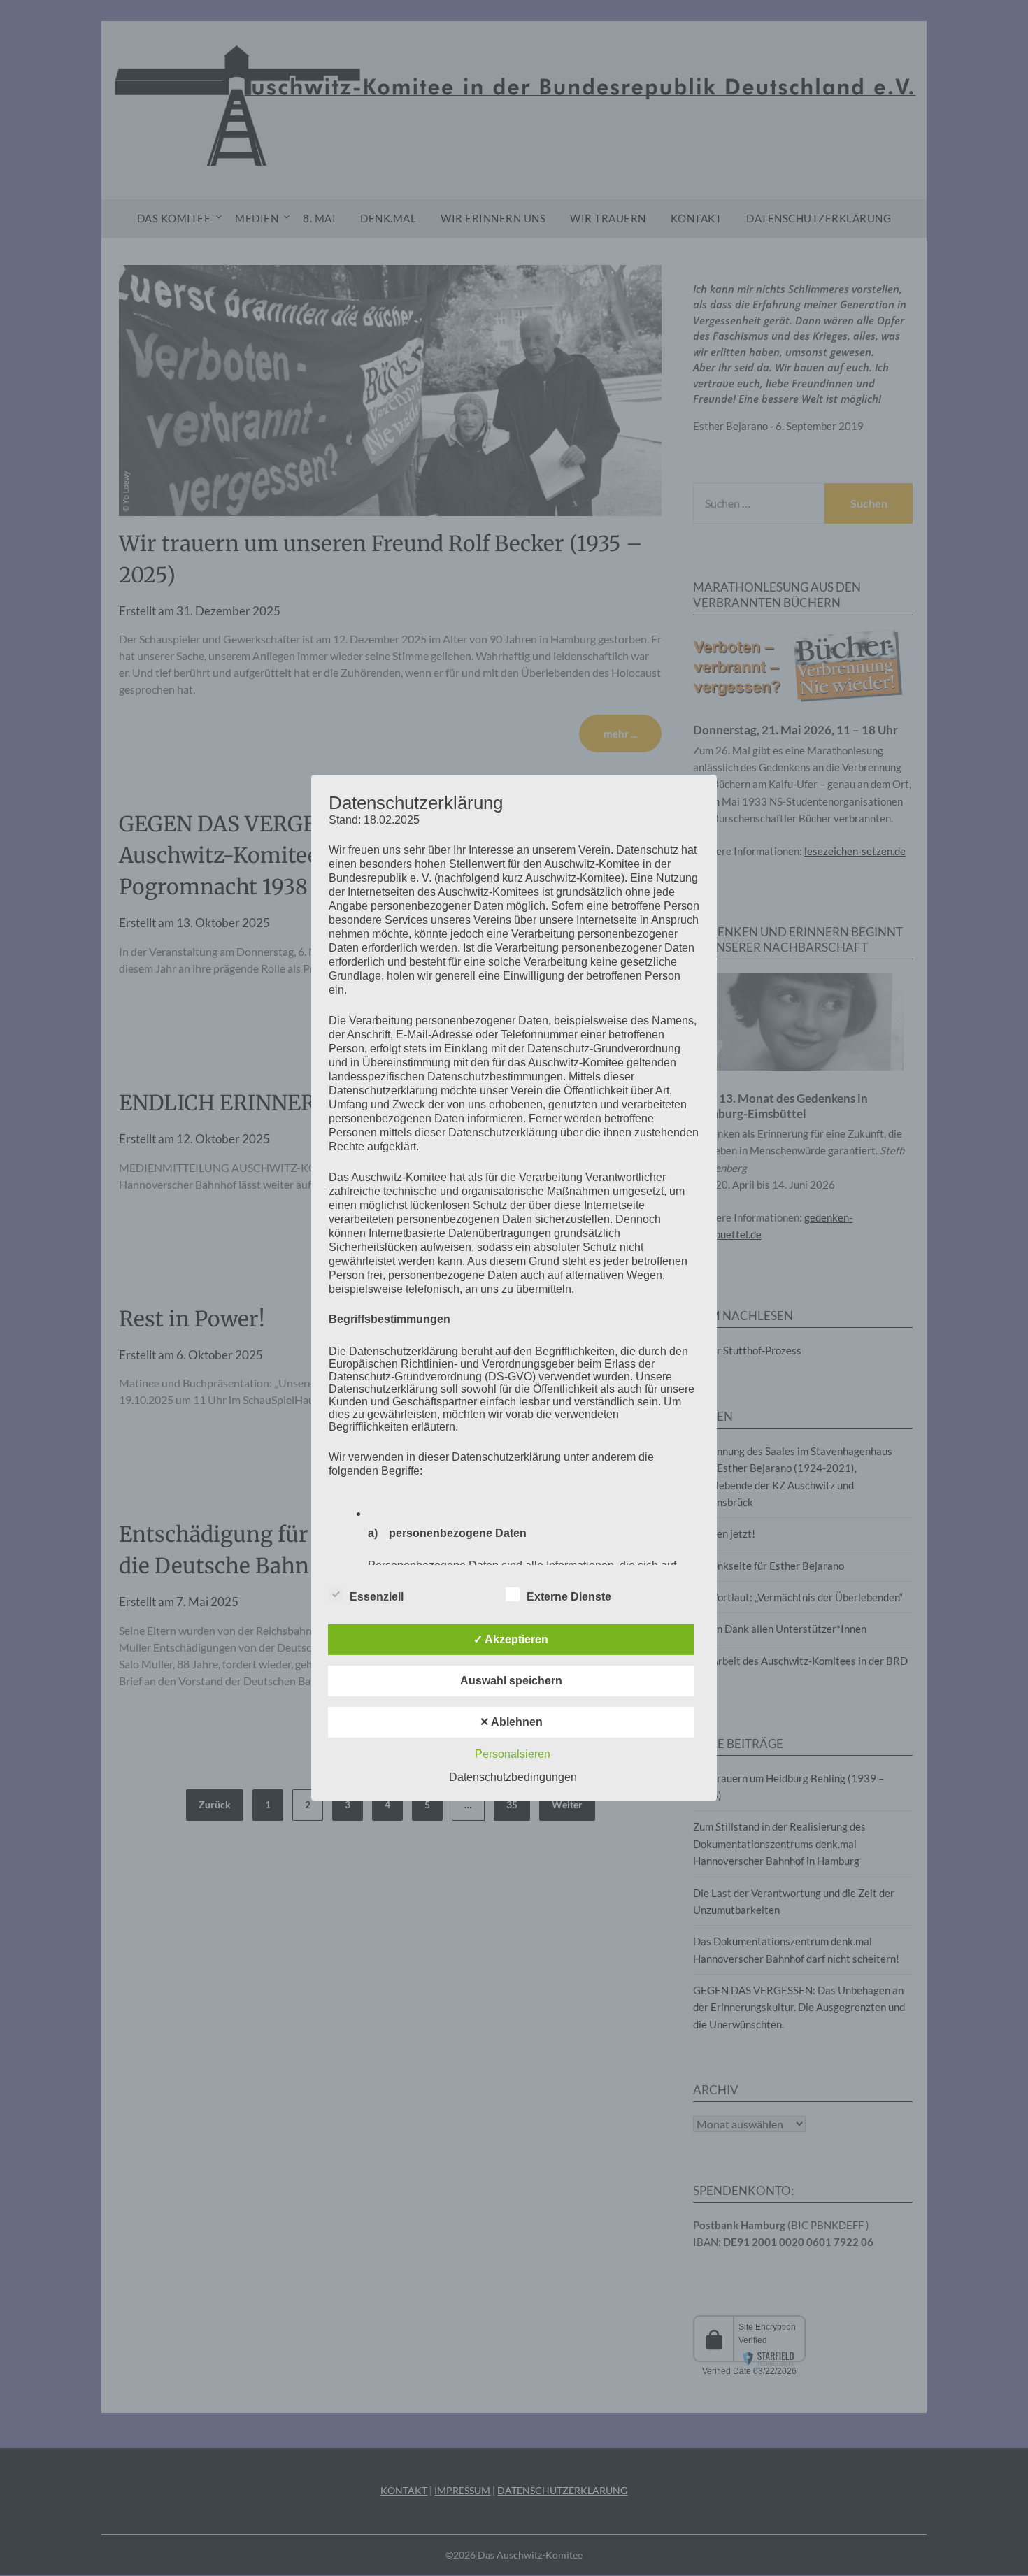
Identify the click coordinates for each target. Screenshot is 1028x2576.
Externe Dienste (569, 1597)
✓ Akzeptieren (511, 1639)
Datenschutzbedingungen (513, 1777)
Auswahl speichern (511, 1681)
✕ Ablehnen (511, 1722)
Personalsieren (513, 1754)
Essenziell (377, 1597)
